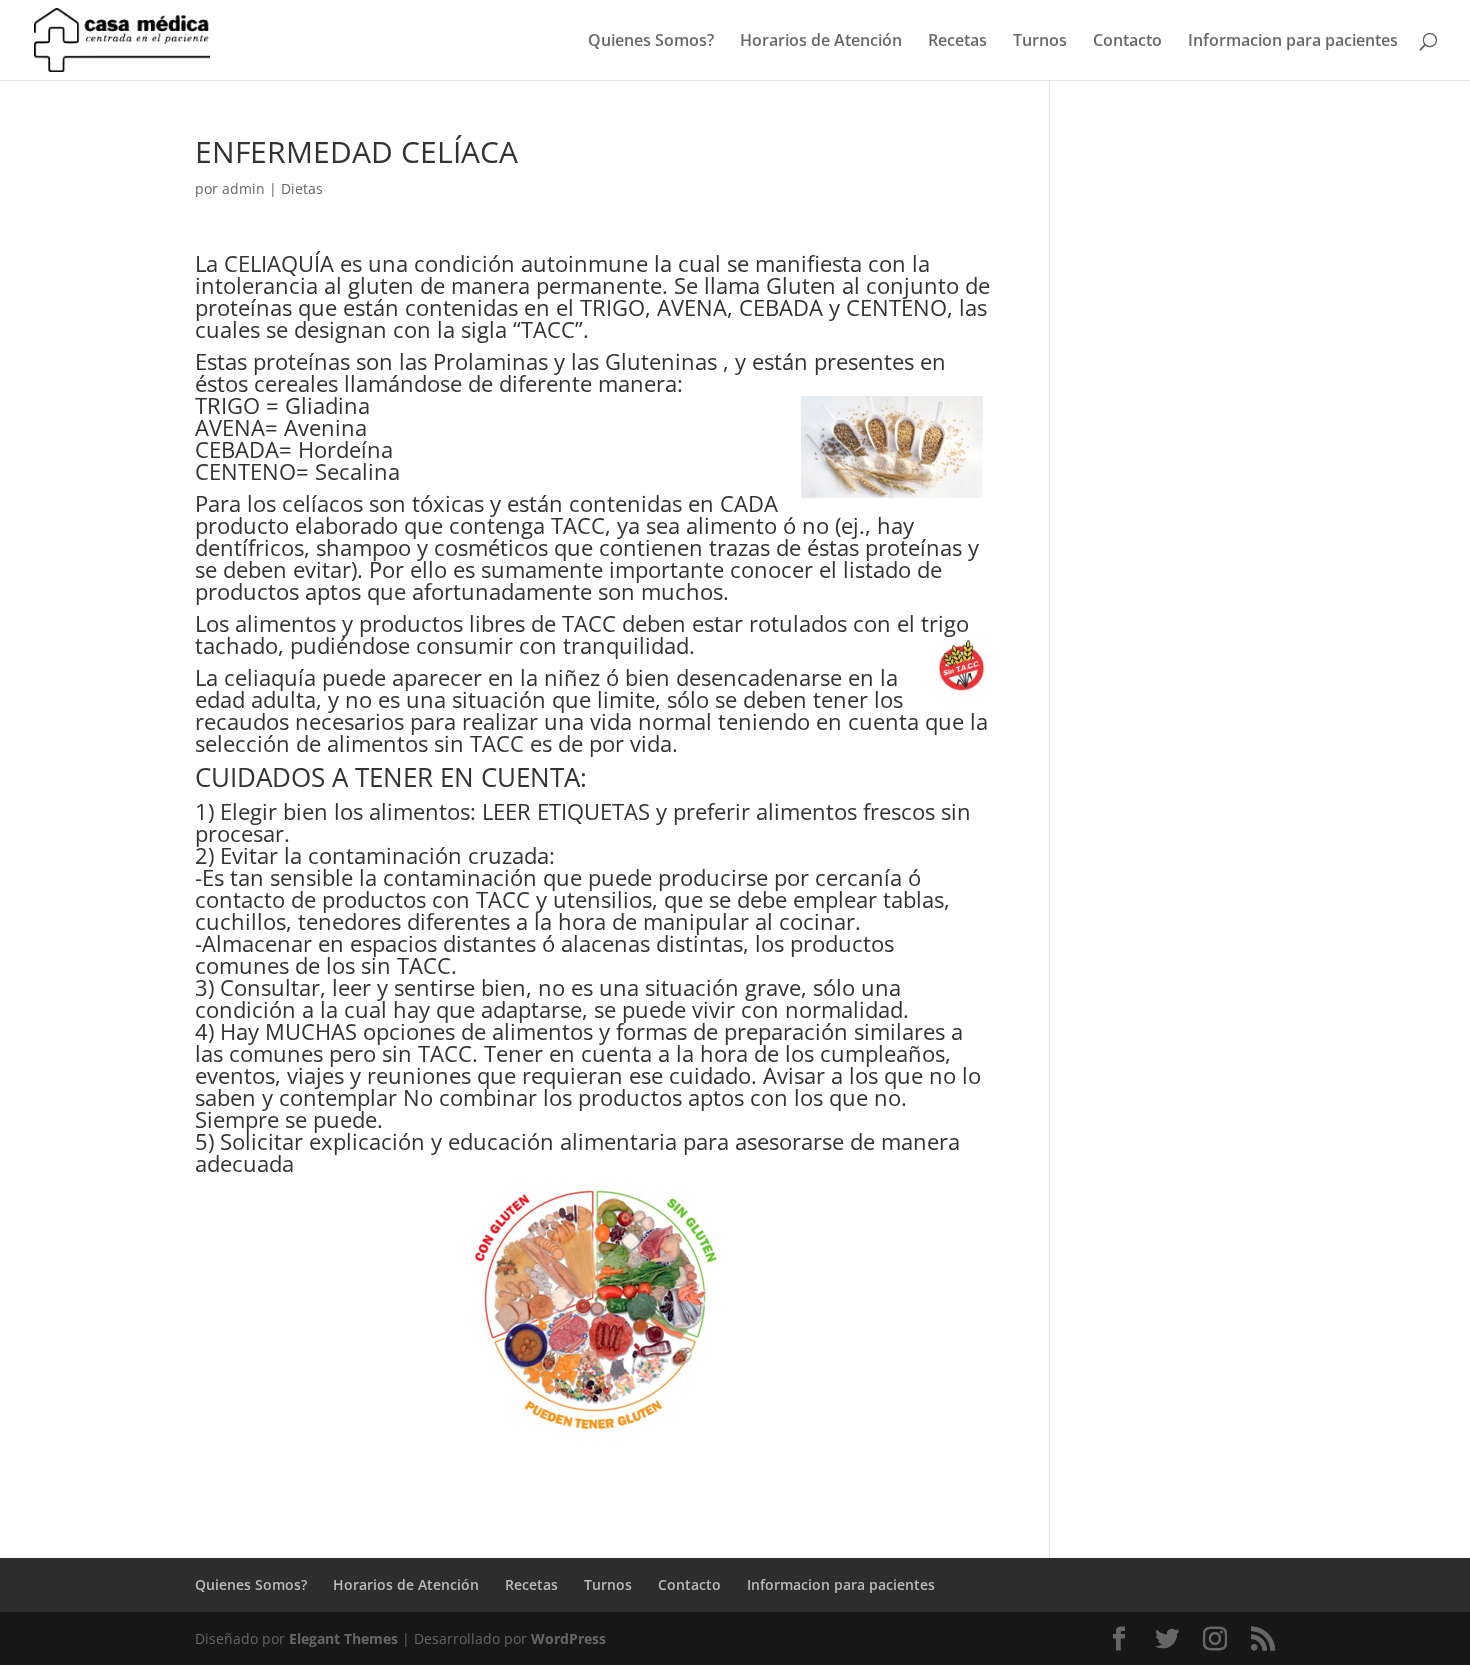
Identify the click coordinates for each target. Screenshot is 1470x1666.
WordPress (568, 1638)
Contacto (1127, 42)
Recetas (957, 42)
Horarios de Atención (821, 42)
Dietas (302, 188)
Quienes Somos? (651, 42)
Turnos (1040, 42)
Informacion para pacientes (1293, 42)
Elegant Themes (343, 1638)
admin (243, 188)
